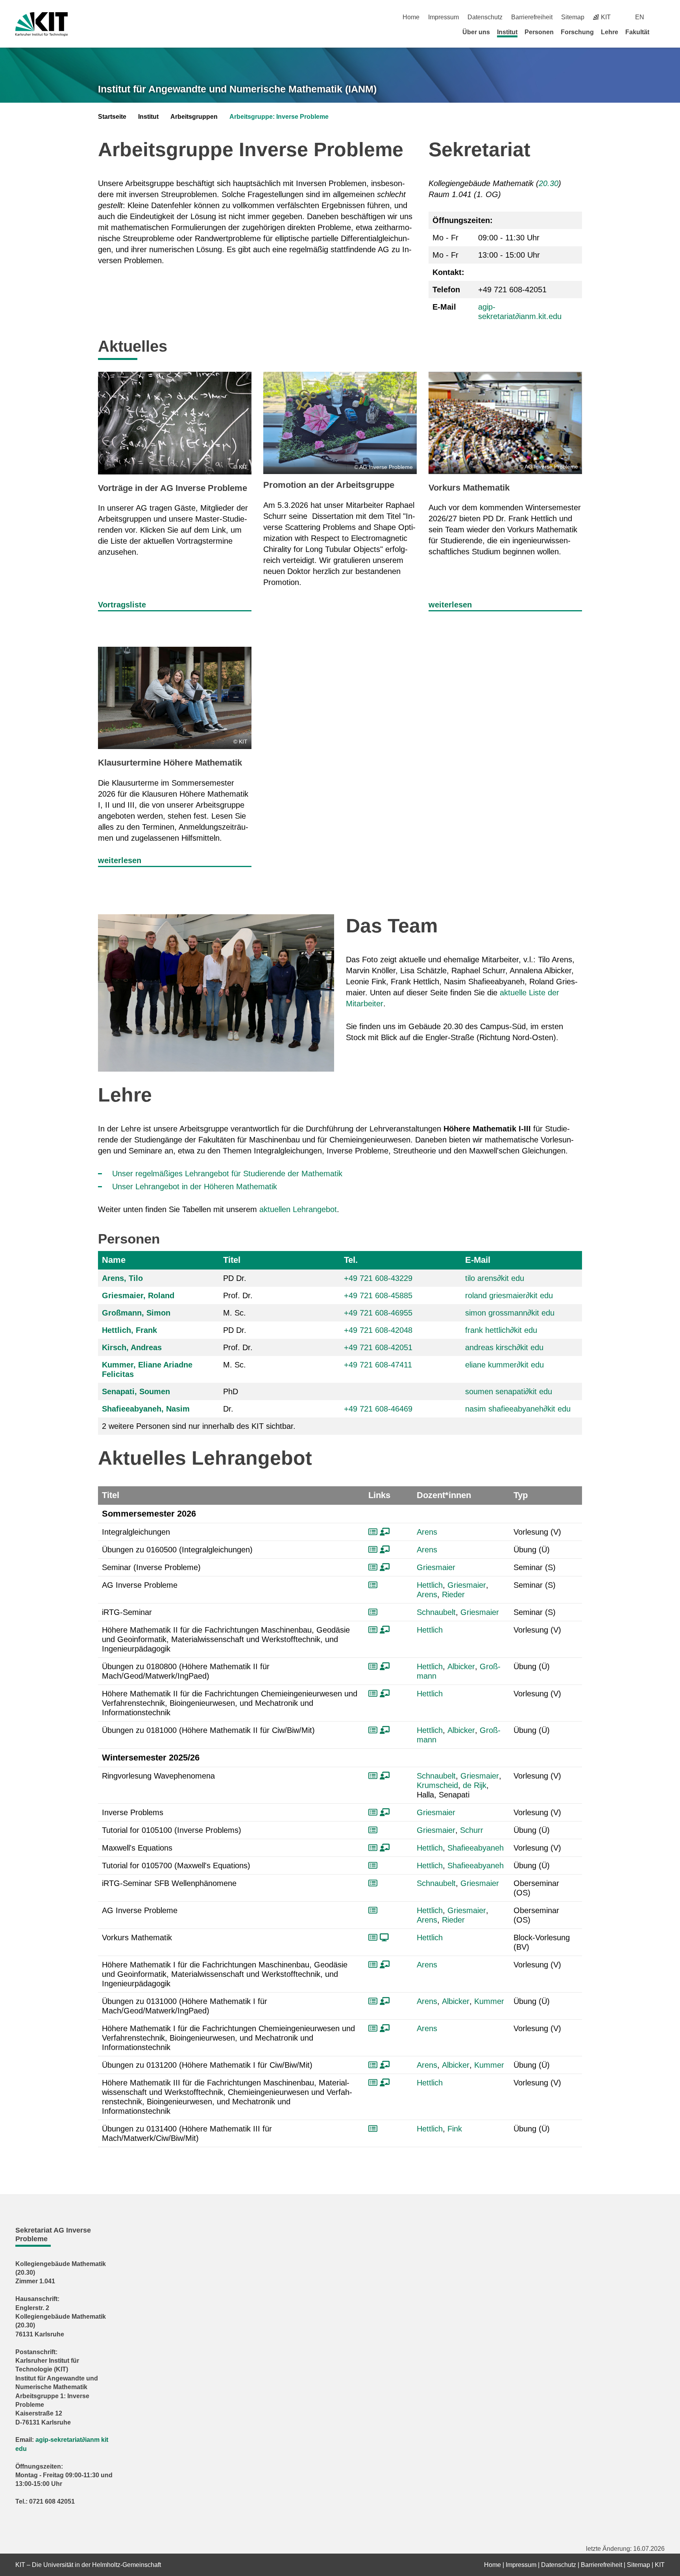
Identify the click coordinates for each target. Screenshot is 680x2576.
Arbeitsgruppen (194, 117)
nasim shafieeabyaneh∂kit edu (518, 1409)
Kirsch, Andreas (132, 1347)
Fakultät (637, 32)
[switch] (662, 17)
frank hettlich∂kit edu (501, 1330)
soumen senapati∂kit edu (509, 1391)
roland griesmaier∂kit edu (509, 1295)
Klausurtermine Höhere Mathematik (170, 763)
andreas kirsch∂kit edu (504, 1347)
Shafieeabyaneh (476, 1848)
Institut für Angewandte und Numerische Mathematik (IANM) (237, 89)
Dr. (228, 1409)
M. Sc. (235, 1313)
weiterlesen (450, 605)
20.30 (549, 183)
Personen (539, 32)
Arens (427, 1532)
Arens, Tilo (122, 1278)
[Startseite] (662, 32)
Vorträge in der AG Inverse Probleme (173, 488)
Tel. (351, 1260)
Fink (455, 2129)
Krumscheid (437, 1785)
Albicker (461, 1666)
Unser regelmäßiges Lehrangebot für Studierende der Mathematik (227, 1174)
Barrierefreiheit (532, 17)
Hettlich (430, 1585)
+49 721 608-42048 (378, 1330)
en (640, 17)
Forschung (577, 32)
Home (411, 17)
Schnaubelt (436, 1612)
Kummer (489, 2001)
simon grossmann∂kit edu (510, 1313)
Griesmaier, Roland (138, 1295)
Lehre (610, 32)
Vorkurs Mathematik (469, 488)
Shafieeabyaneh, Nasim (146, 1409)
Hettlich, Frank (129, 1330)
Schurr (472, 1830)
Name (114, 1260)
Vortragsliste (122, 605)
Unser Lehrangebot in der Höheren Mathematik (195, 1187)
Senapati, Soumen (136, 1391)
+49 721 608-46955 (378, 1313)
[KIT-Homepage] (42, 24)
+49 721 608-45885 (378, 1295)
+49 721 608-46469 (378, 1409)
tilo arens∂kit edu (495, 1278)
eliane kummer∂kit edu (504, 1365)
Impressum (443, 17)
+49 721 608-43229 (378, 1278)
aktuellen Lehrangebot (298, 1209)
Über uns (476, 32)
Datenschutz (485, 17)
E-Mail (478, 1260)
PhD (231, 1391)
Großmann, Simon (136, 1313)
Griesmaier (436, 1567)
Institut (507, 32)
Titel (232, 1260)
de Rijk (475, 1785)
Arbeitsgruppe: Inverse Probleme (279, 117)
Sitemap (573, 17)
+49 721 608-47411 (378, 1365)
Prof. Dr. (238, 1295)
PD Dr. (235, 1278)
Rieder (453, 1594)
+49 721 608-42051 (378, 1347)
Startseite (112, 117)
